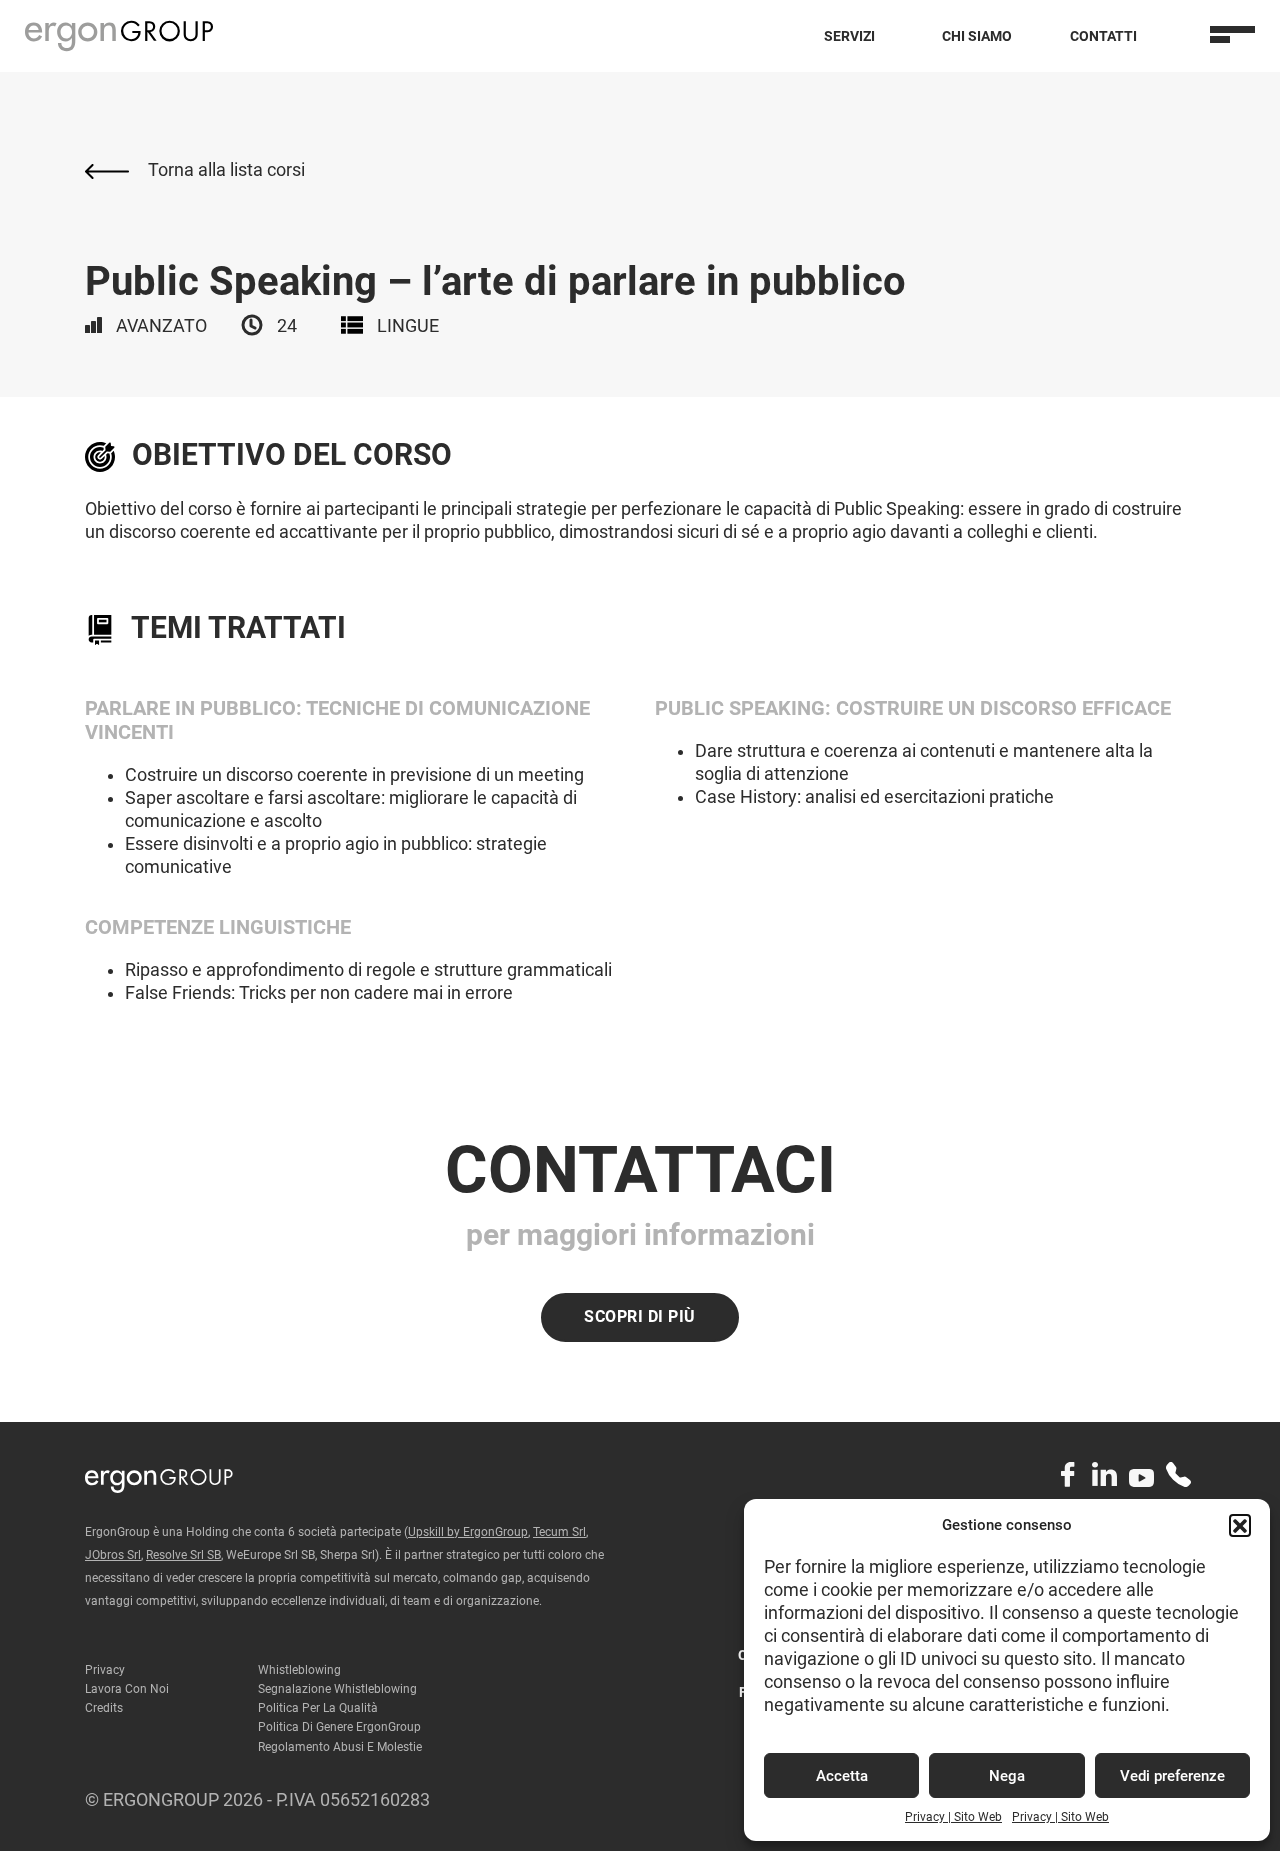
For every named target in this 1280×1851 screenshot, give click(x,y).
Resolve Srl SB (183, 1555)
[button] (1240, 1525)
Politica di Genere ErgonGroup (339, 1727)
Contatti (1103, 36)
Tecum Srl (559, 1532)
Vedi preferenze (1172, 1776)
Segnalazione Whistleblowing (337, 1689)
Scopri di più (640, 1316)
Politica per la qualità (318, 1708)
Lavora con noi (127, 1689)
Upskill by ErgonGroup (468, 1532)
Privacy (105, 1670)
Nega (1007, 1776)
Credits (104, 1708)
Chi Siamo (977, 36)
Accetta (842, 1776)
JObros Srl (113, 1555)
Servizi (849, 36)
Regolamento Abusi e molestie (340, 1747)
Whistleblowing (299, 1670)
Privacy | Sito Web (953, 1817)
